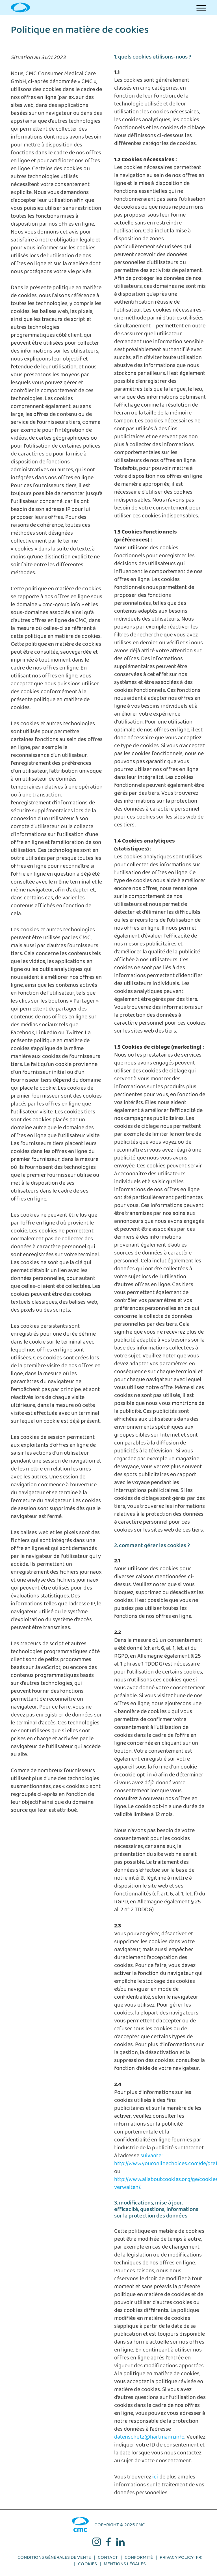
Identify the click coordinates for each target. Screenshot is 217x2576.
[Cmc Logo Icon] (20, 7)
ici (155, 2478)
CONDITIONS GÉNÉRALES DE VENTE (54, 2559)
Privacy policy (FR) (181, 2559)
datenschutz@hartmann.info (149, 2438)
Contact (108, 2559)
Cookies (87, 2565)
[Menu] (201, 7)
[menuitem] (201, 7)
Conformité (139, 2559)
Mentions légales (125, 2565)
